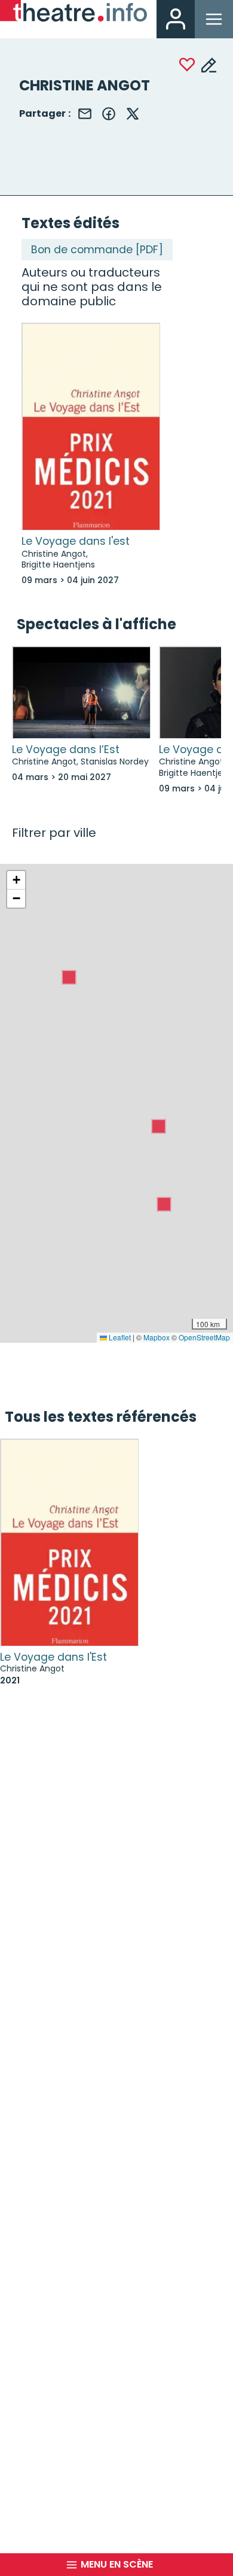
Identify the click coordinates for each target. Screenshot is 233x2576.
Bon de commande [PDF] (97, 250)
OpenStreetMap (204, 1337)
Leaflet (119, 1337)
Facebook (109, 114)
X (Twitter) (133, 114)
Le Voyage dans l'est (76, 541)
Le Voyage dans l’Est (66, 750)
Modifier (209, 65)
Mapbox (157, 1337)
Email (85, 114)
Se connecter (176, 19)
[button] (69, 977)
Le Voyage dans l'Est (53, 1657)
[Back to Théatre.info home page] (73, 13)
